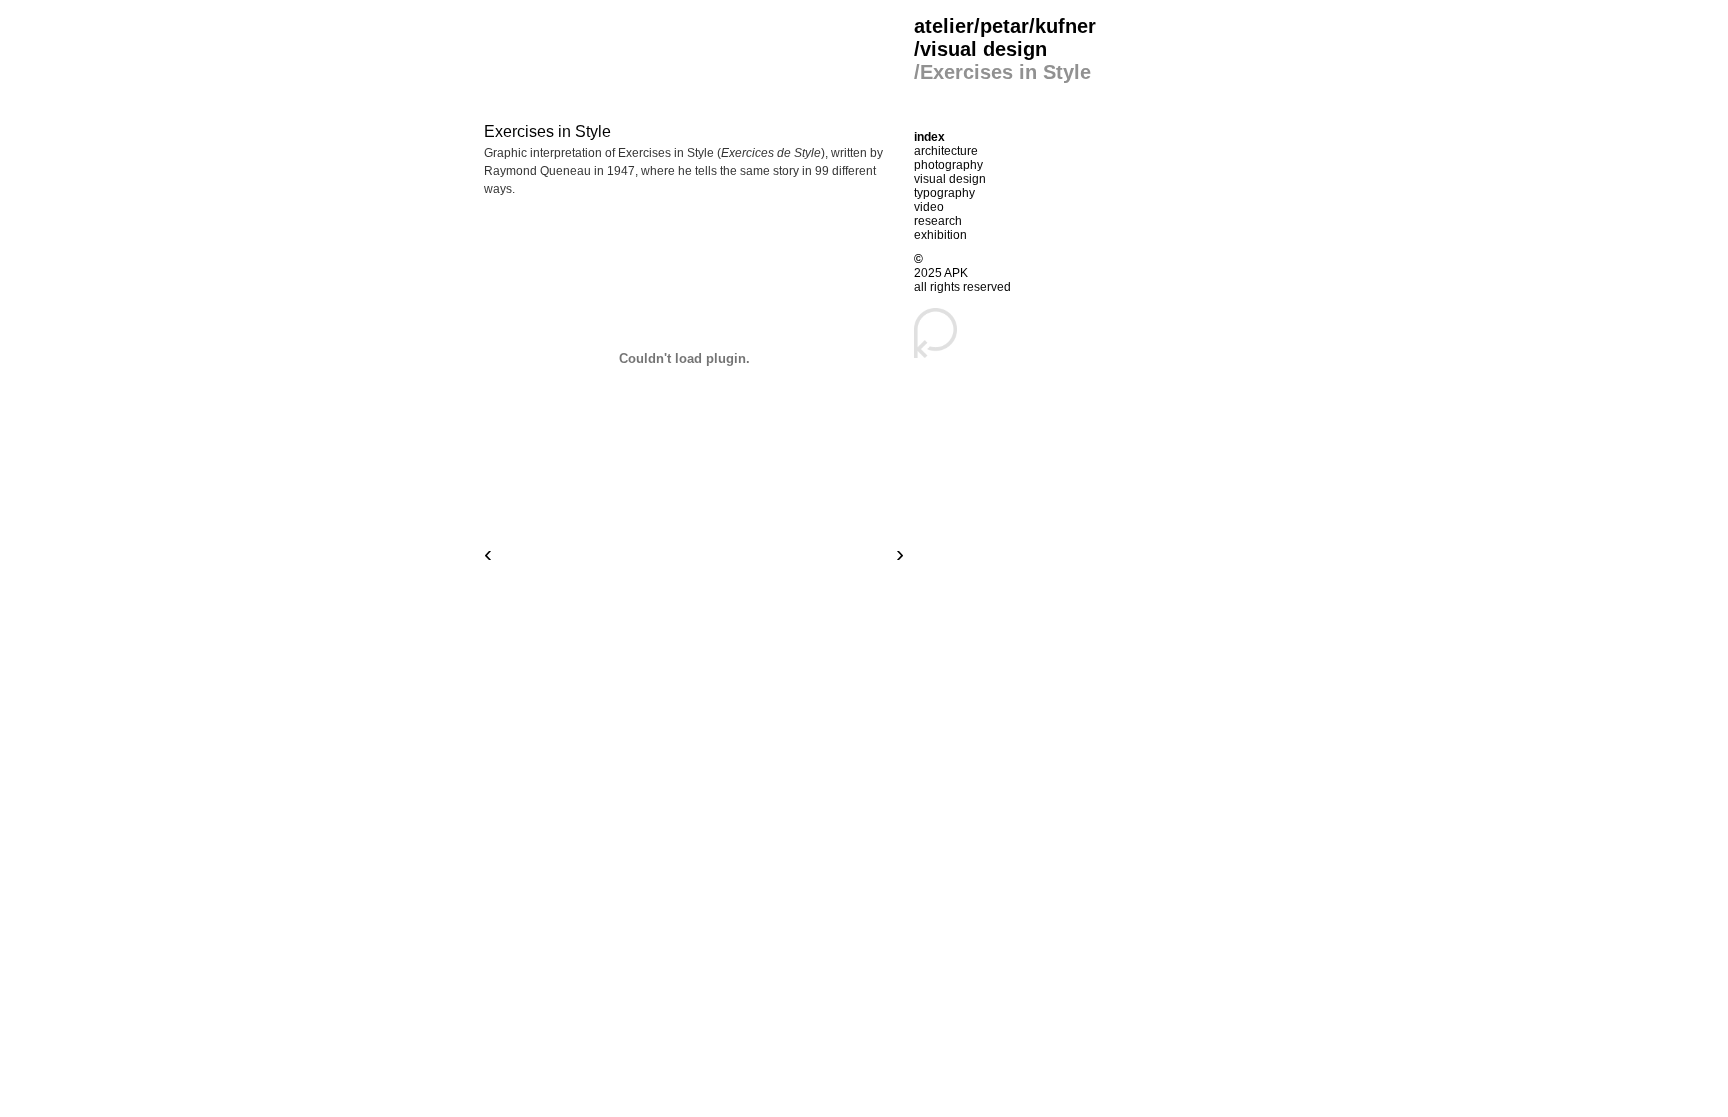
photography (948, 165)
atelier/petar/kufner (1005, 26)
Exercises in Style (547, 131)
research (938, 221)
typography (944, 193)
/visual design (980, 49)
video (929, 207)
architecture (946, 151)
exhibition (940, 235)
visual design (950, 179)
